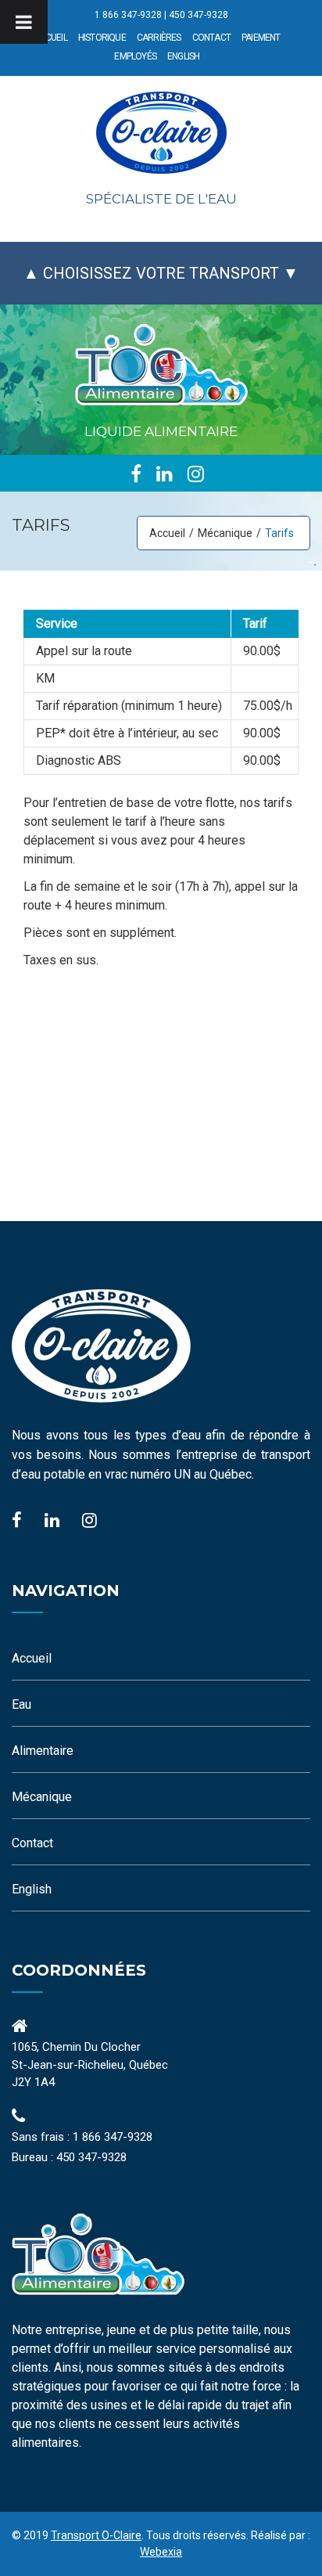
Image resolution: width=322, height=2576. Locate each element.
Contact (32, 1843)
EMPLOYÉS (135, 56)
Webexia (161, 2552)
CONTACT (211, 38)
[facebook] (136, 474)
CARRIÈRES (159, 38)
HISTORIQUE (102, 38)
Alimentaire (43, 1751)
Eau (21, 1704)
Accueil (167, 533)
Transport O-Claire (96, 2535)
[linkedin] (165, 474)
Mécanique (225, 533)
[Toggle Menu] (24, 22)
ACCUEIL (50, 38)
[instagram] (196, 474)
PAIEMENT (261, 38)
